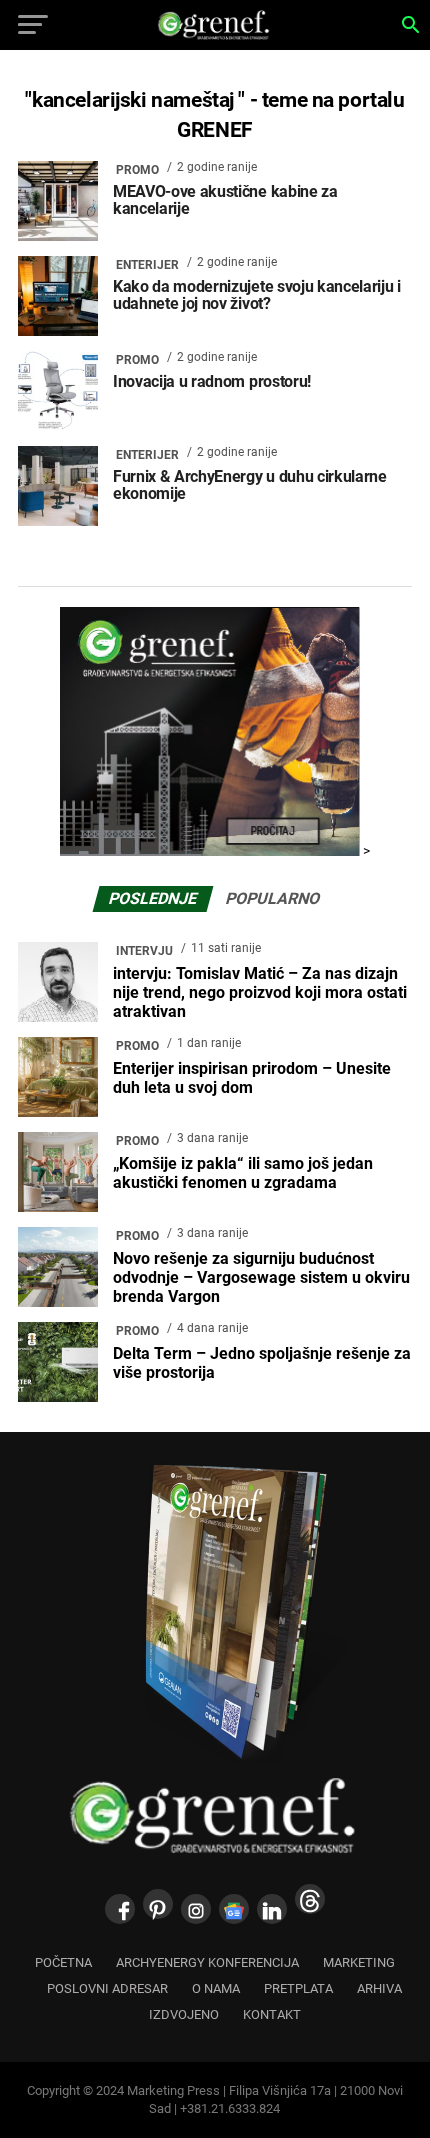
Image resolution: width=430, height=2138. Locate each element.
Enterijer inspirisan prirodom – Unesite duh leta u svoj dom (252, 1078)
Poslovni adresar (107, 1988)
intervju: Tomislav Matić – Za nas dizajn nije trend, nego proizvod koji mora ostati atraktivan (260, 992)
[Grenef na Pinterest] (158, 1904)
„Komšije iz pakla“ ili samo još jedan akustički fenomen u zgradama (243, 1173)
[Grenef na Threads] (310, 1899)
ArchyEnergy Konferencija (207, 1962)
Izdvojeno (184, 2014)
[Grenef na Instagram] (196, 1909)
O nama (216, 1988)
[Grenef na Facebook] (120, 1909)
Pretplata (298, 1988)
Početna (63, 1962)
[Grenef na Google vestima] (234, 1909)
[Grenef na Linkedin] (272, 1909)
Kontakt (272, 2014)
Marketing (359, 1962)
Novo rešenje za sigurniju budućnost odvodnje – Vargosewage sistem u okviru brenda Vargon (261, 1277)
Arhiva (379, 1988)
